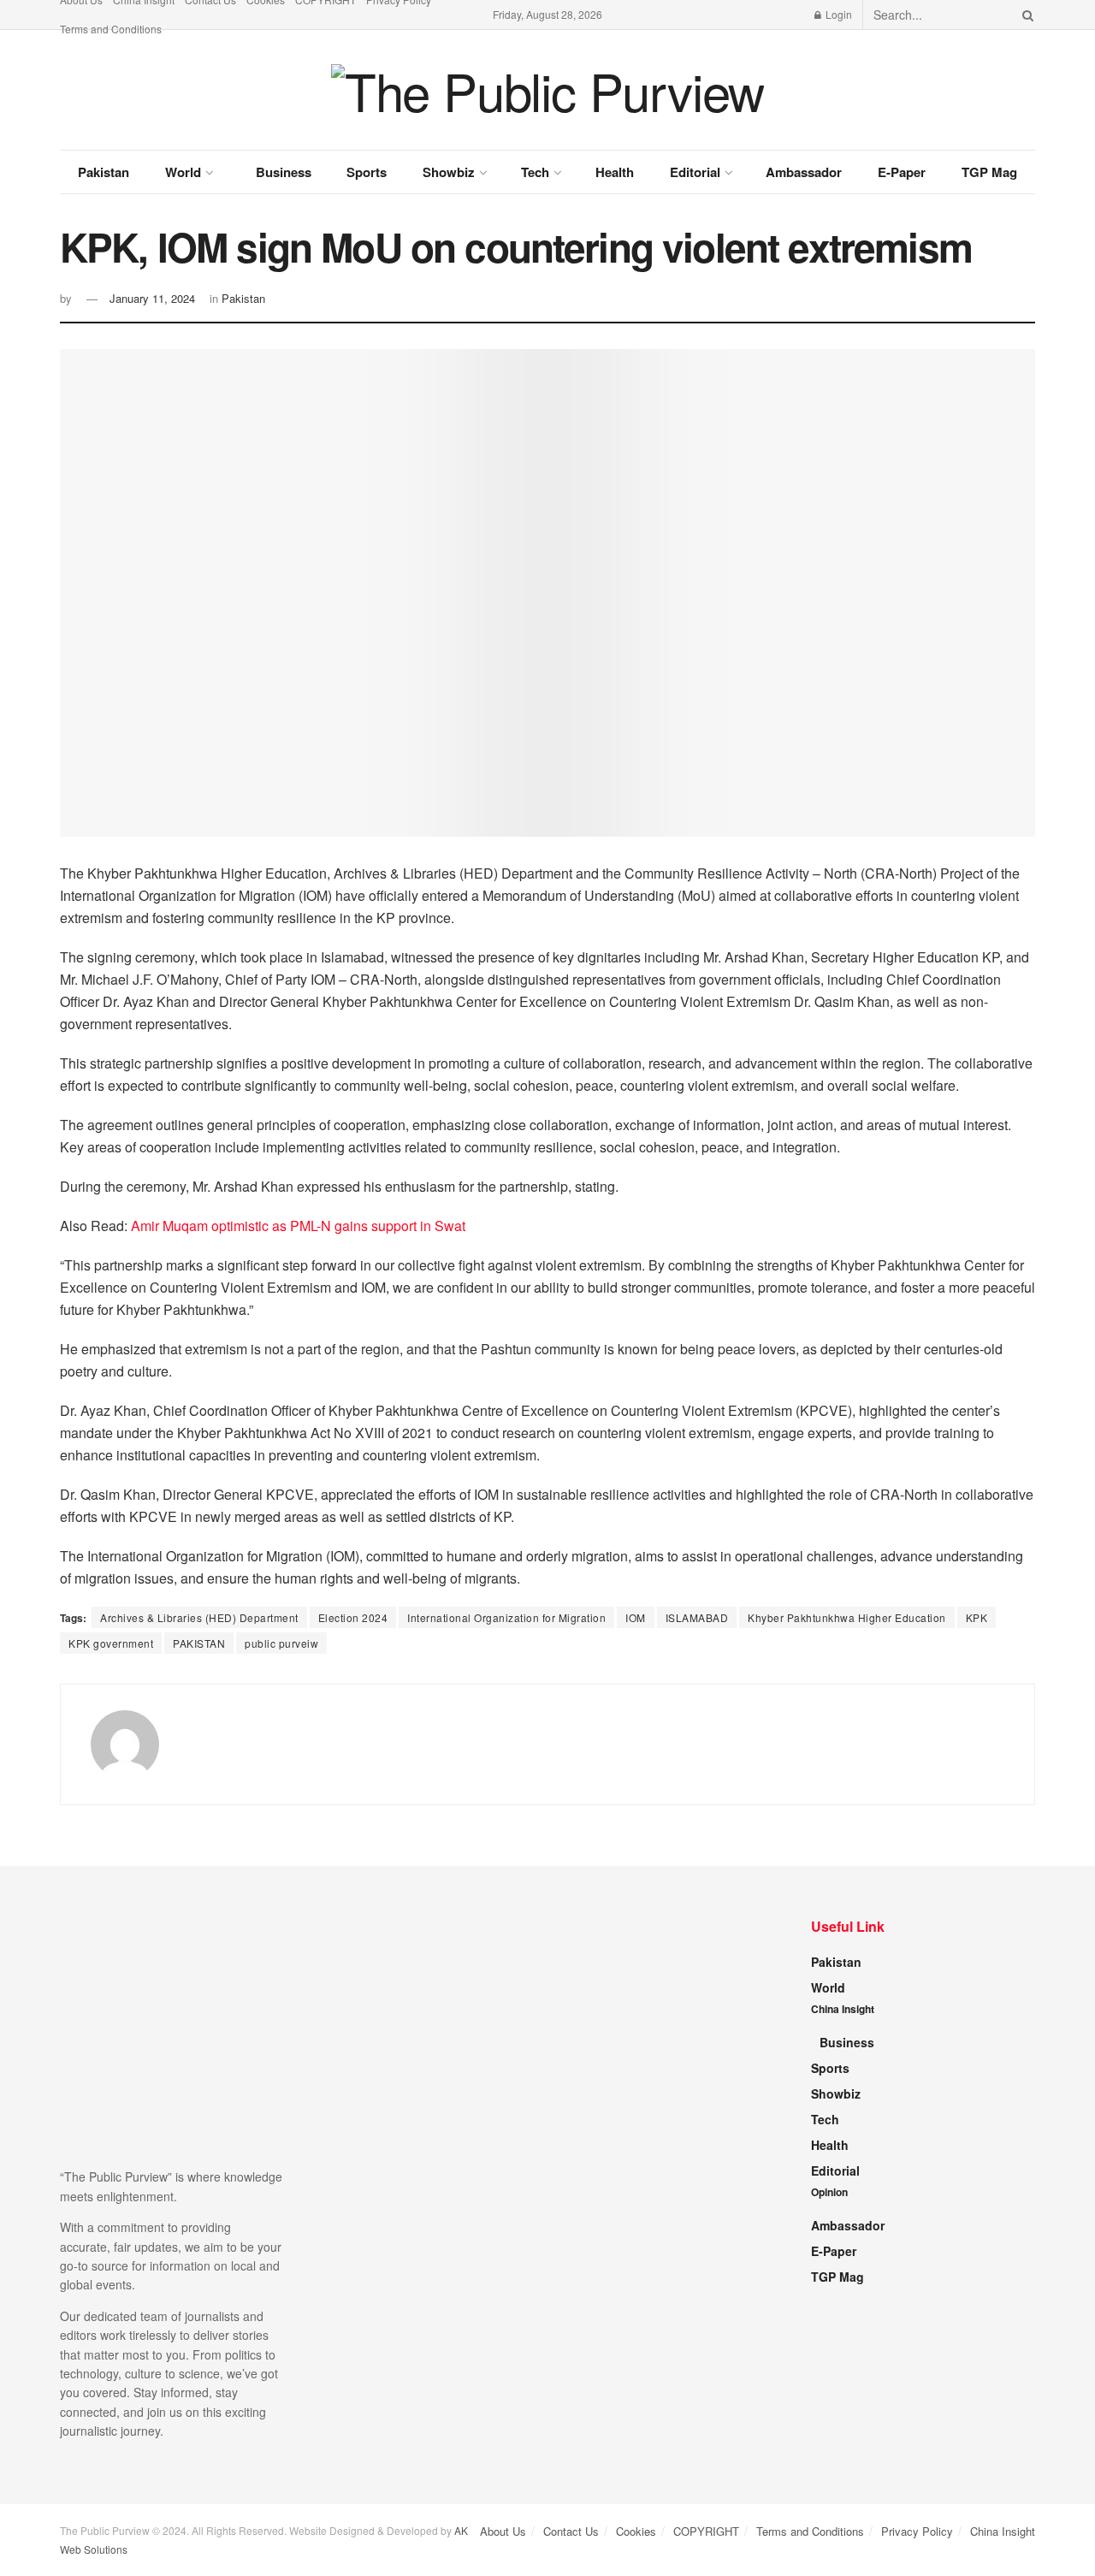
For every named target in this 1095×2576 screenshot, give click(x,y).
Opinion (829, 2192)
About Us (503, 2531)
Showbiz (449, 172)
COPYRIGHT (706, 2531)
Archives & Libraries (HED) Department (199, 1617)
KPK (977, 1617)
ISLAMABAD (697, 1617)
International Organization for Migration (506, 1617)
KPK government (111, 1643)
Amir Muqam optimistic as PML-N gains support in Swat (298, 1226)
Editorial (695, 172)
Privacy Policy (917, 2531)
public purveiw (281, 1643)
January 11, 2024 (152, 298)
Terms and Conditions (111, 29)
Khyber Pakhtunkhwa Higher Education (847, 1617)
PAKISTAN (199, 1643)
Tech (535, 172)
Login (838, 14)
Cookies (636, 2531)
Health (615, 172)
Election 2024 (353, 1617)
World (183, 172)
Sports (367, 172)
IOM (636, 1617)
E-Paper (902, 172)
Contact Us (571, 2531)
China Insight (843, 2009)
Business (284, 172)
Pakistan (104, 172)
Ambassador (804, 172)
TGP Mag (989, 172)
